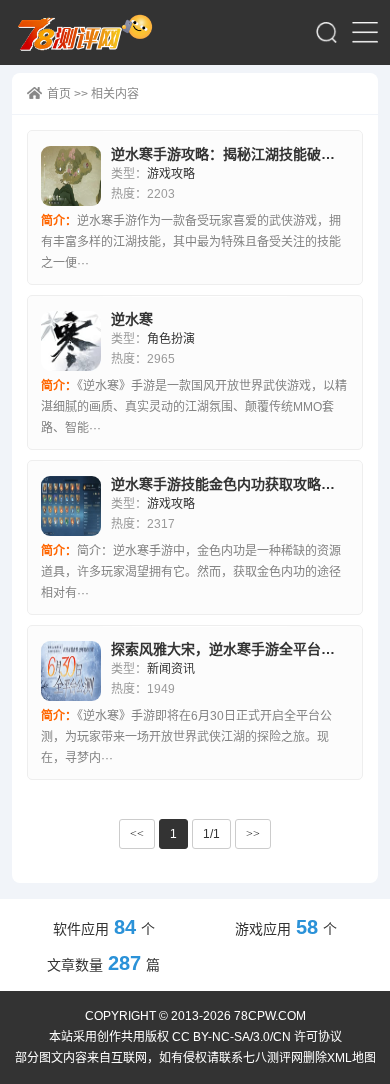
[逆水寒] (71, 341)
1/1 (211, 834)
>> (253, 834)
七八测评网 (91, 32)
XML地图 (351, 1058)
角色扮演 (171, 339)
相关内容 (115, 94)
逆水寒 (132, 319)
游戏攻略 (171, 174)
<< (137, 834)
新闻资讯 (171, 669)
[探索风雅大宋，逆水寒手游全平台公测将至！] (71, 671)
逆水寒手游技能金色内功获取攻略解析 (230, 484)
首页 (59, 94)
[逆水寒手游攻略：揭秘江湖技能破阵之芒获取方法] (71, 176)
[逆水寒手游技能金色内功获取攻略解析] (71, 506)
